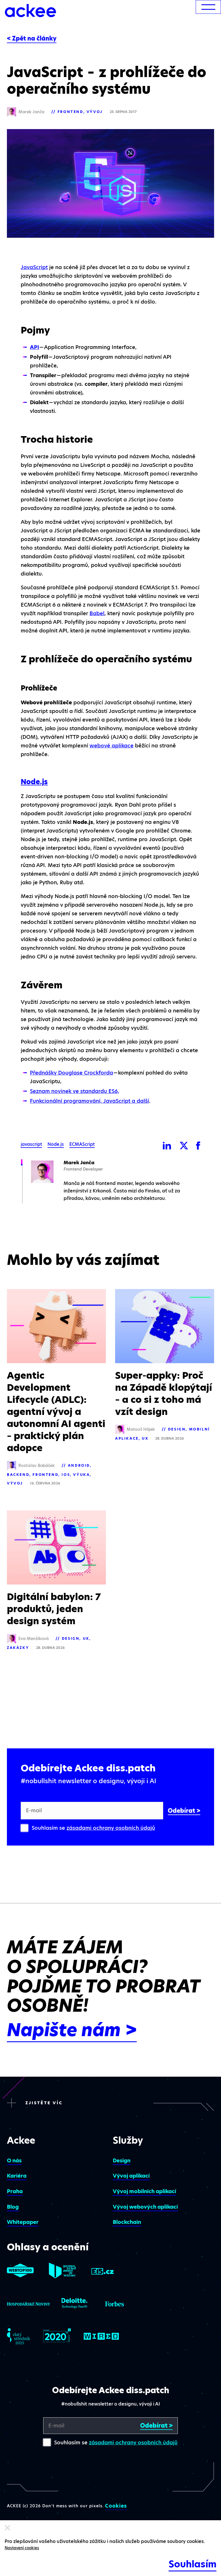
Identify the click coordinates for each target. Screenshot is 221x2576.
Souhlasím (193, 2564)
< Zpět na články (32, 39)
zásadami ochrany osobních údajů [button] (111, 1828)
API (35, 347)
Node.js (34, 782)
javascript (31, 1144)
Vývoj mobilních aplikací (144, 2191)
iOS (66, 1475)
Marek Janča (79, 1163)
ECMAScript (82, 1144)
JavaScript (34, 267)
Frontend (71, 112)
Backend (18, 1475)
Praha (15, 2191)
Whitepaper (23, 2222)
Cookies (116, 2506)
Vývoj (95, 112)
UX (145, 1438)
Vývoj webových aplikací (145, 2207)
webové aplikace (112, 746)
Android (79, 1465)
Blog (13, 2207)
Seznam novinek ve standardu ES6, (75, 1091)
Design (177, 1429)
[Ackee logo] (31, 11)
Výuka (81, 1475)
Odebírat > (184, 1811)
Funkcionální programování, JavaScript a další (89, 1101)
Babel (97, 613)
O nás (14, 2160)
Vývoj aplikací (131, 2176)
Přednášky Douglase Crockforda (72, 1073)
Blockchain (127, 2222)
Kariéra (17, 2176)
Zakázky (18, 1648)
